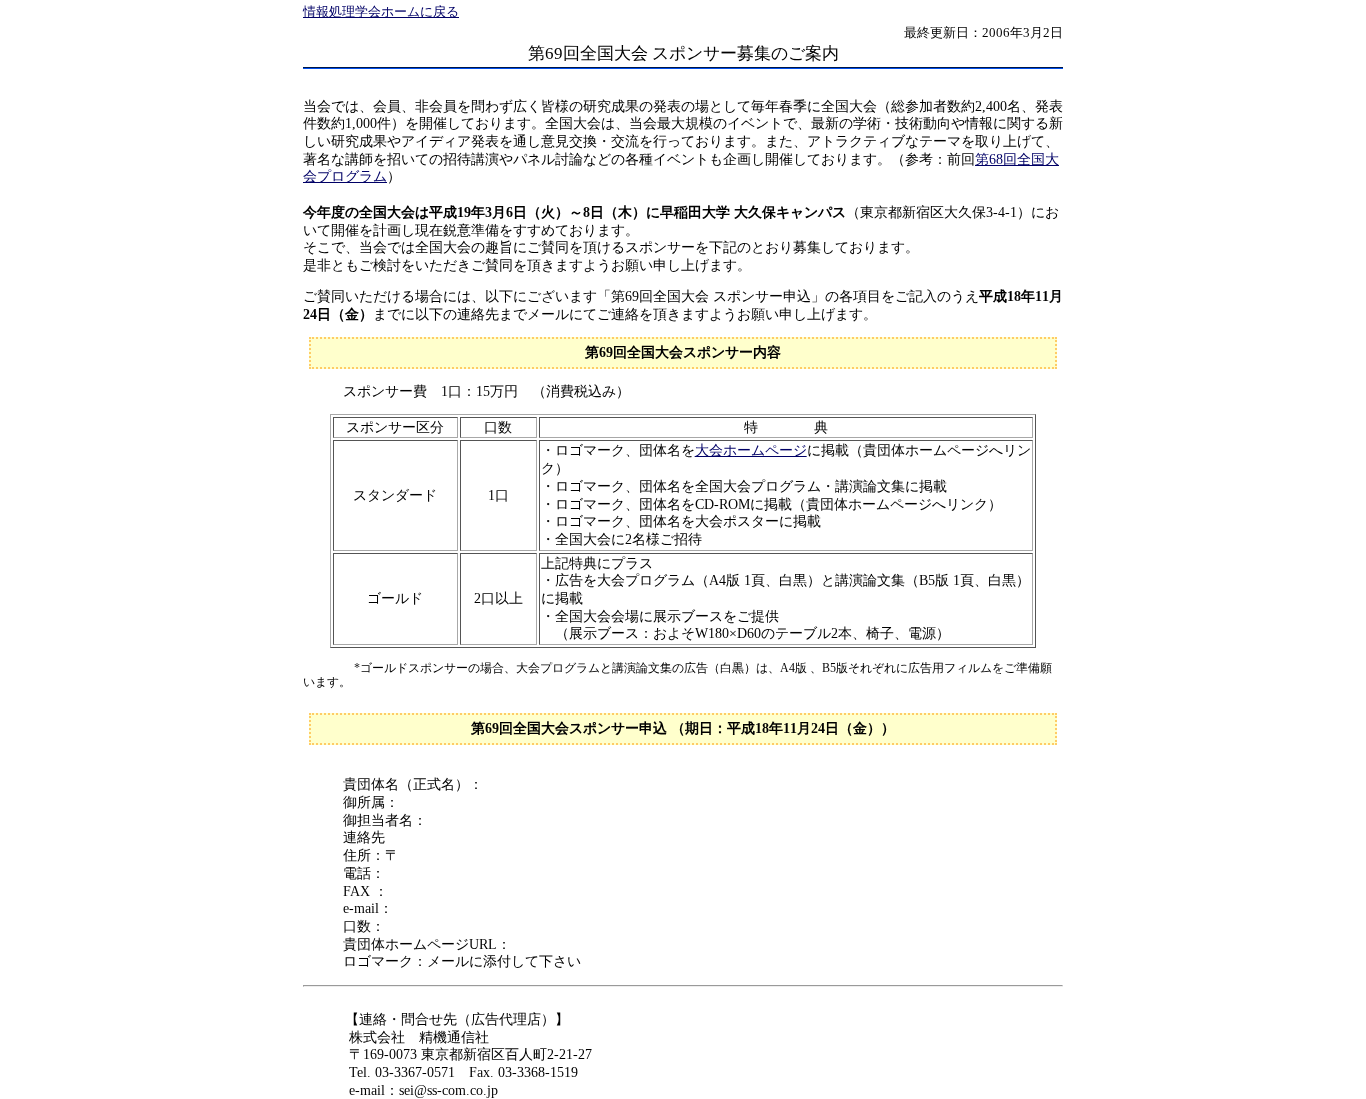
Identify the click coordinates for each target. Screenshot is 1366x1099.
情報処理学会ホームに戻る (381, 12)
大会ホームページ (751, 450)
